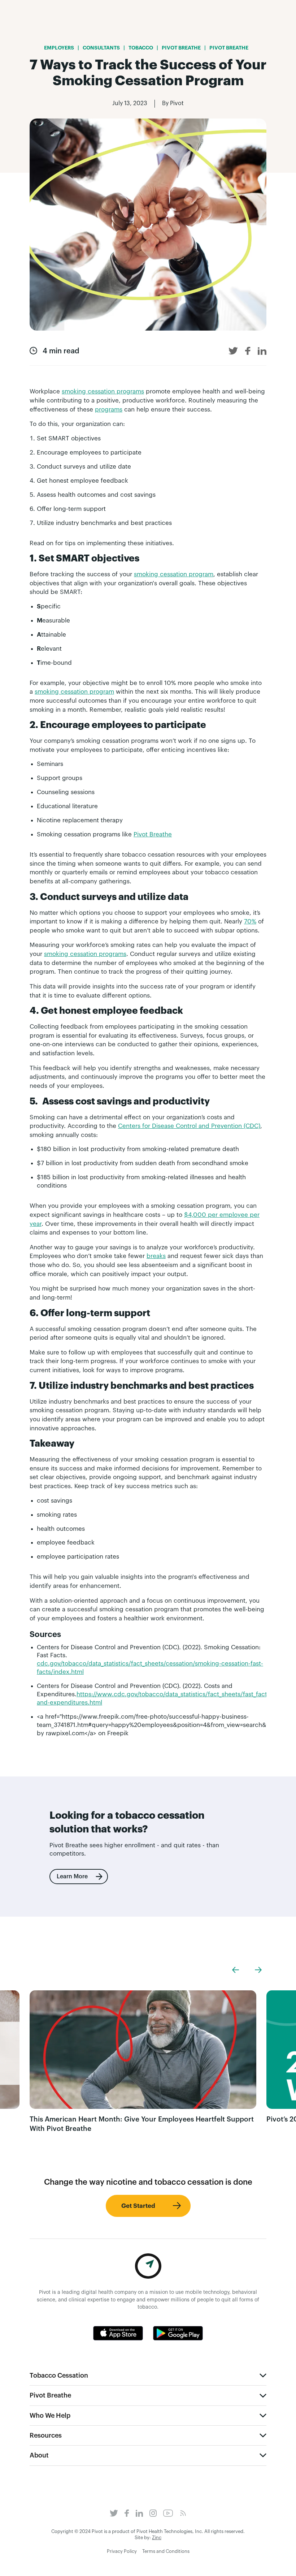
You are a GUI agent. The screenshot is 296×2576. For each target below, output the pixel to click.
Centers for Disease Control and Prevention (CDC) (189, 1126)
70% (250, 921)
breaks (156, 1256)
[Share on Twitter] (233, 351)
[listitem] (143, 2062)
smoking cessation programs (103, 391)
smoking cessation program (174, 574)
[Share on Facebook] (248, 351)
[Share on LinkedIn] (262, 351)
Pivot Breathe (153, 834)
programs (109, 410)
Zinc (157, 2538)
